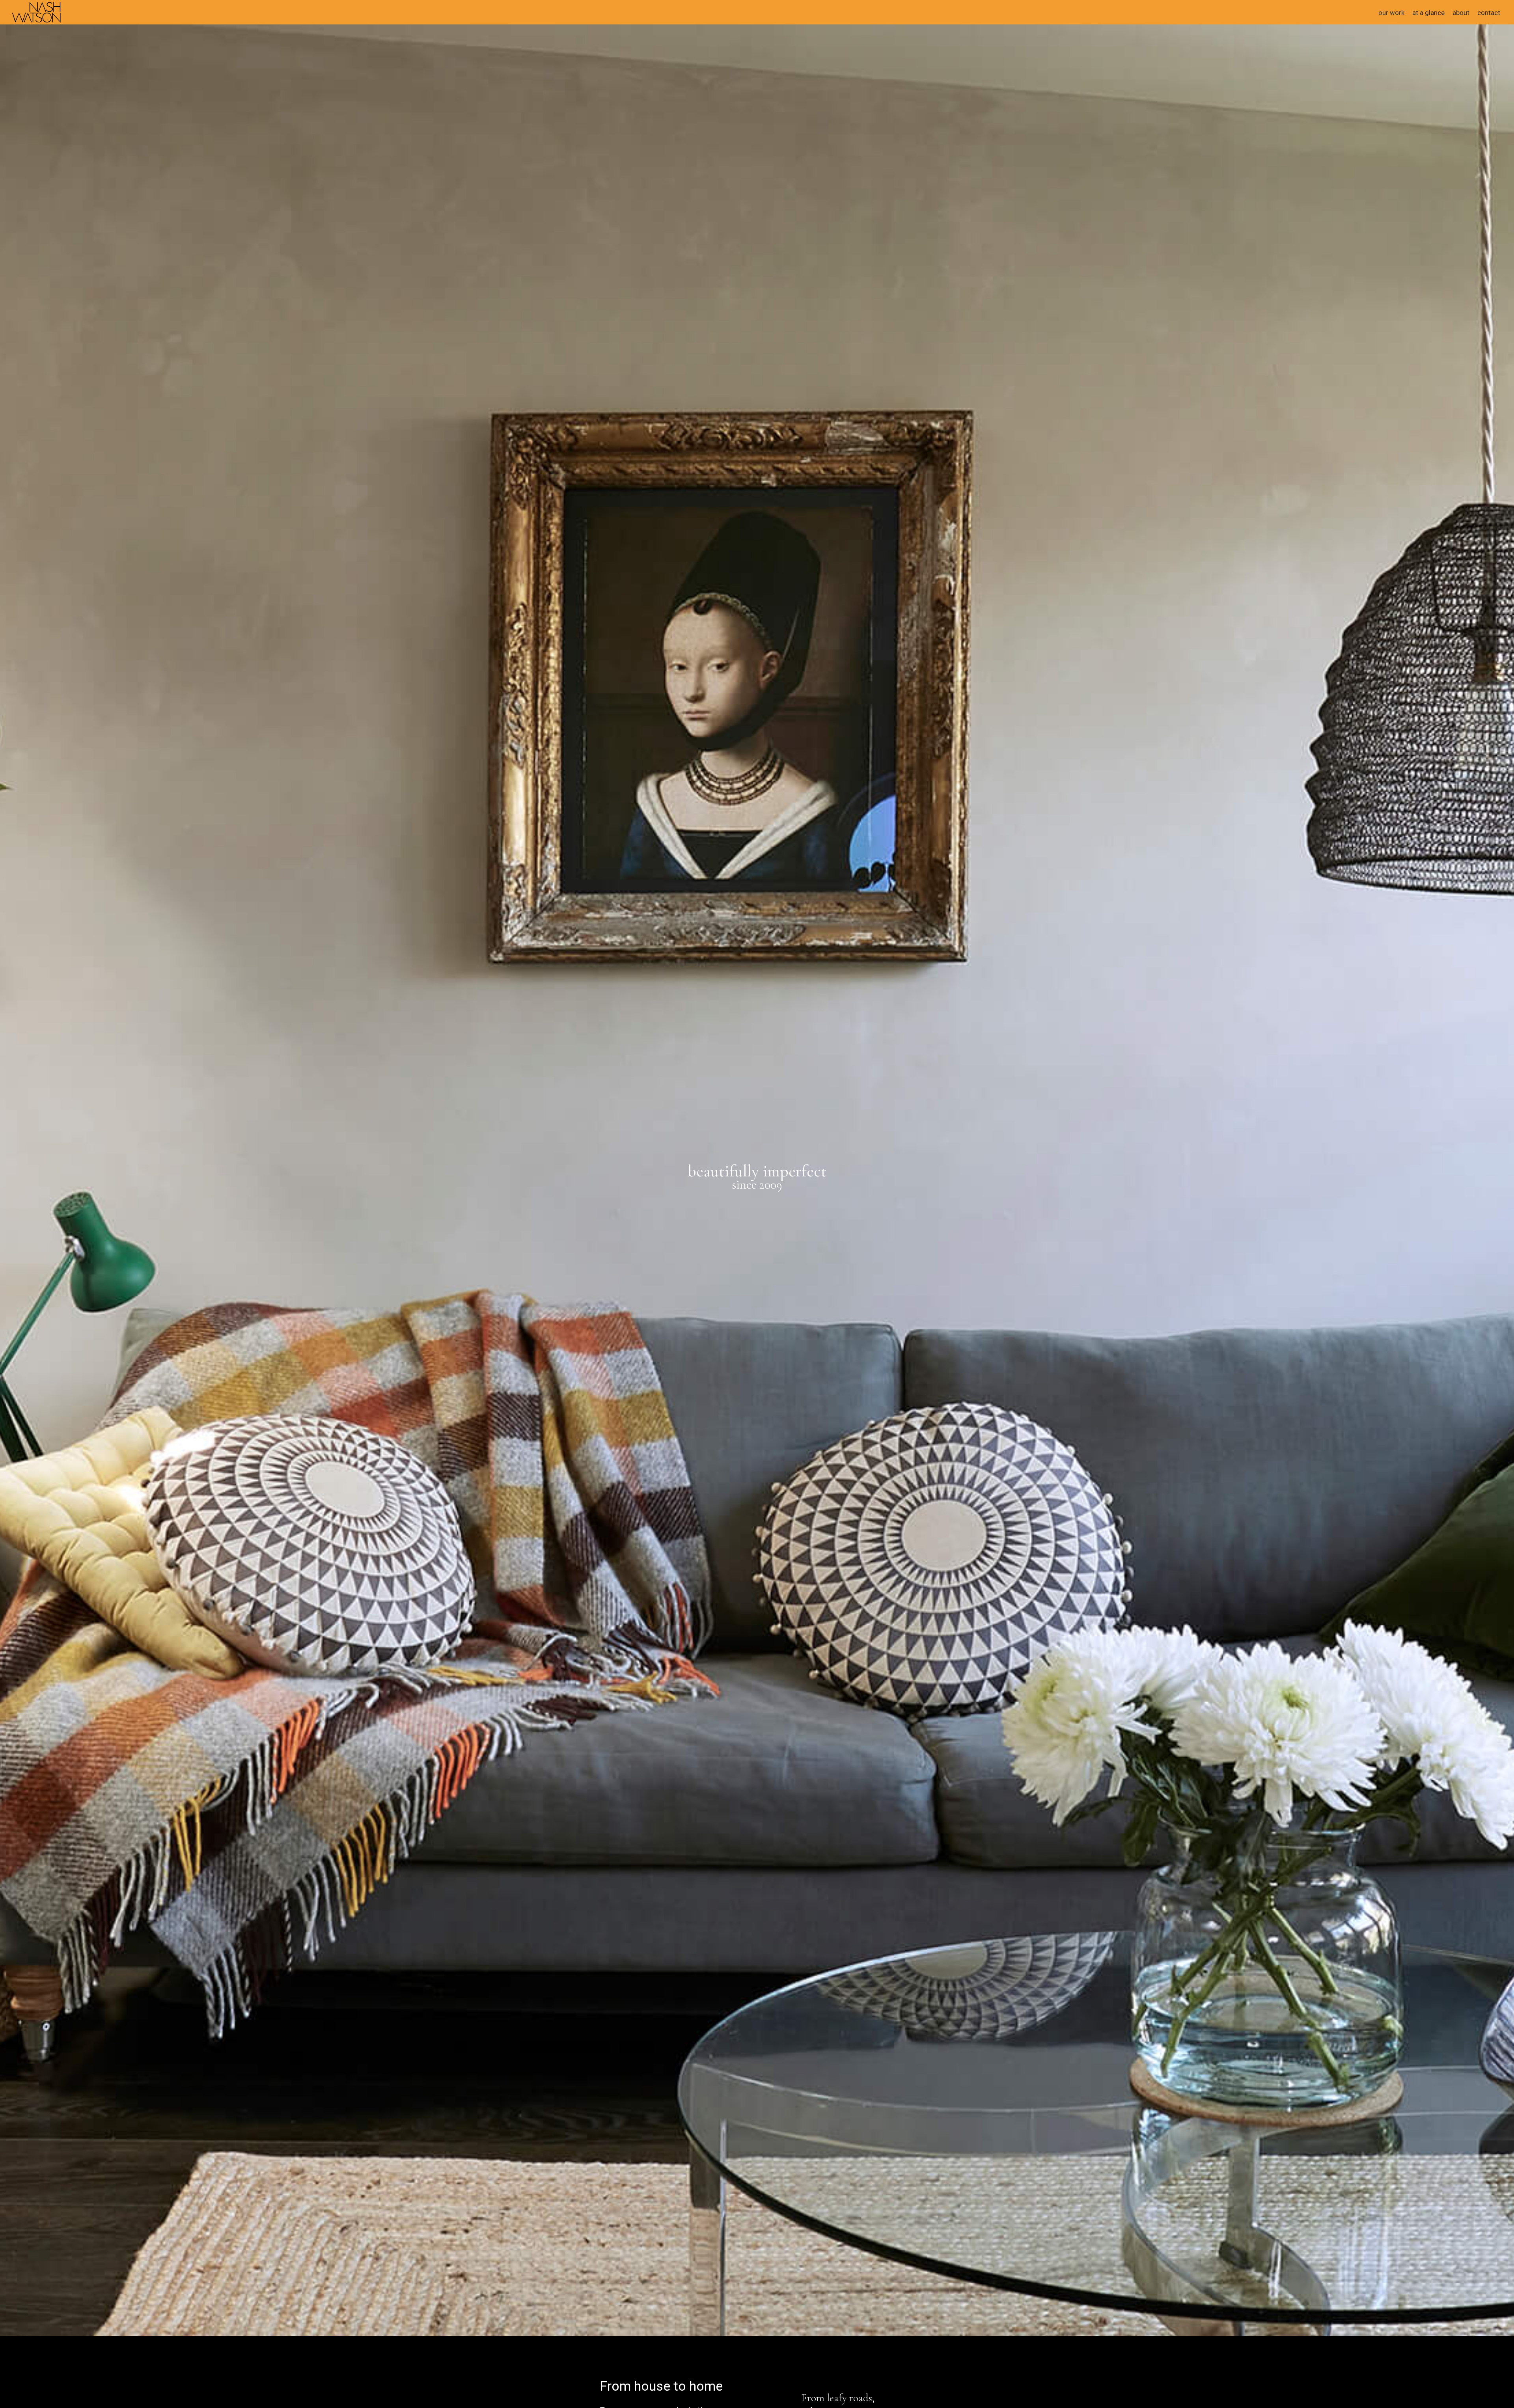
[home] (36, 11)
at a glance (1428, 13)
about (1461, 13)
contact (1489, 13)
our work (1391, 13)
